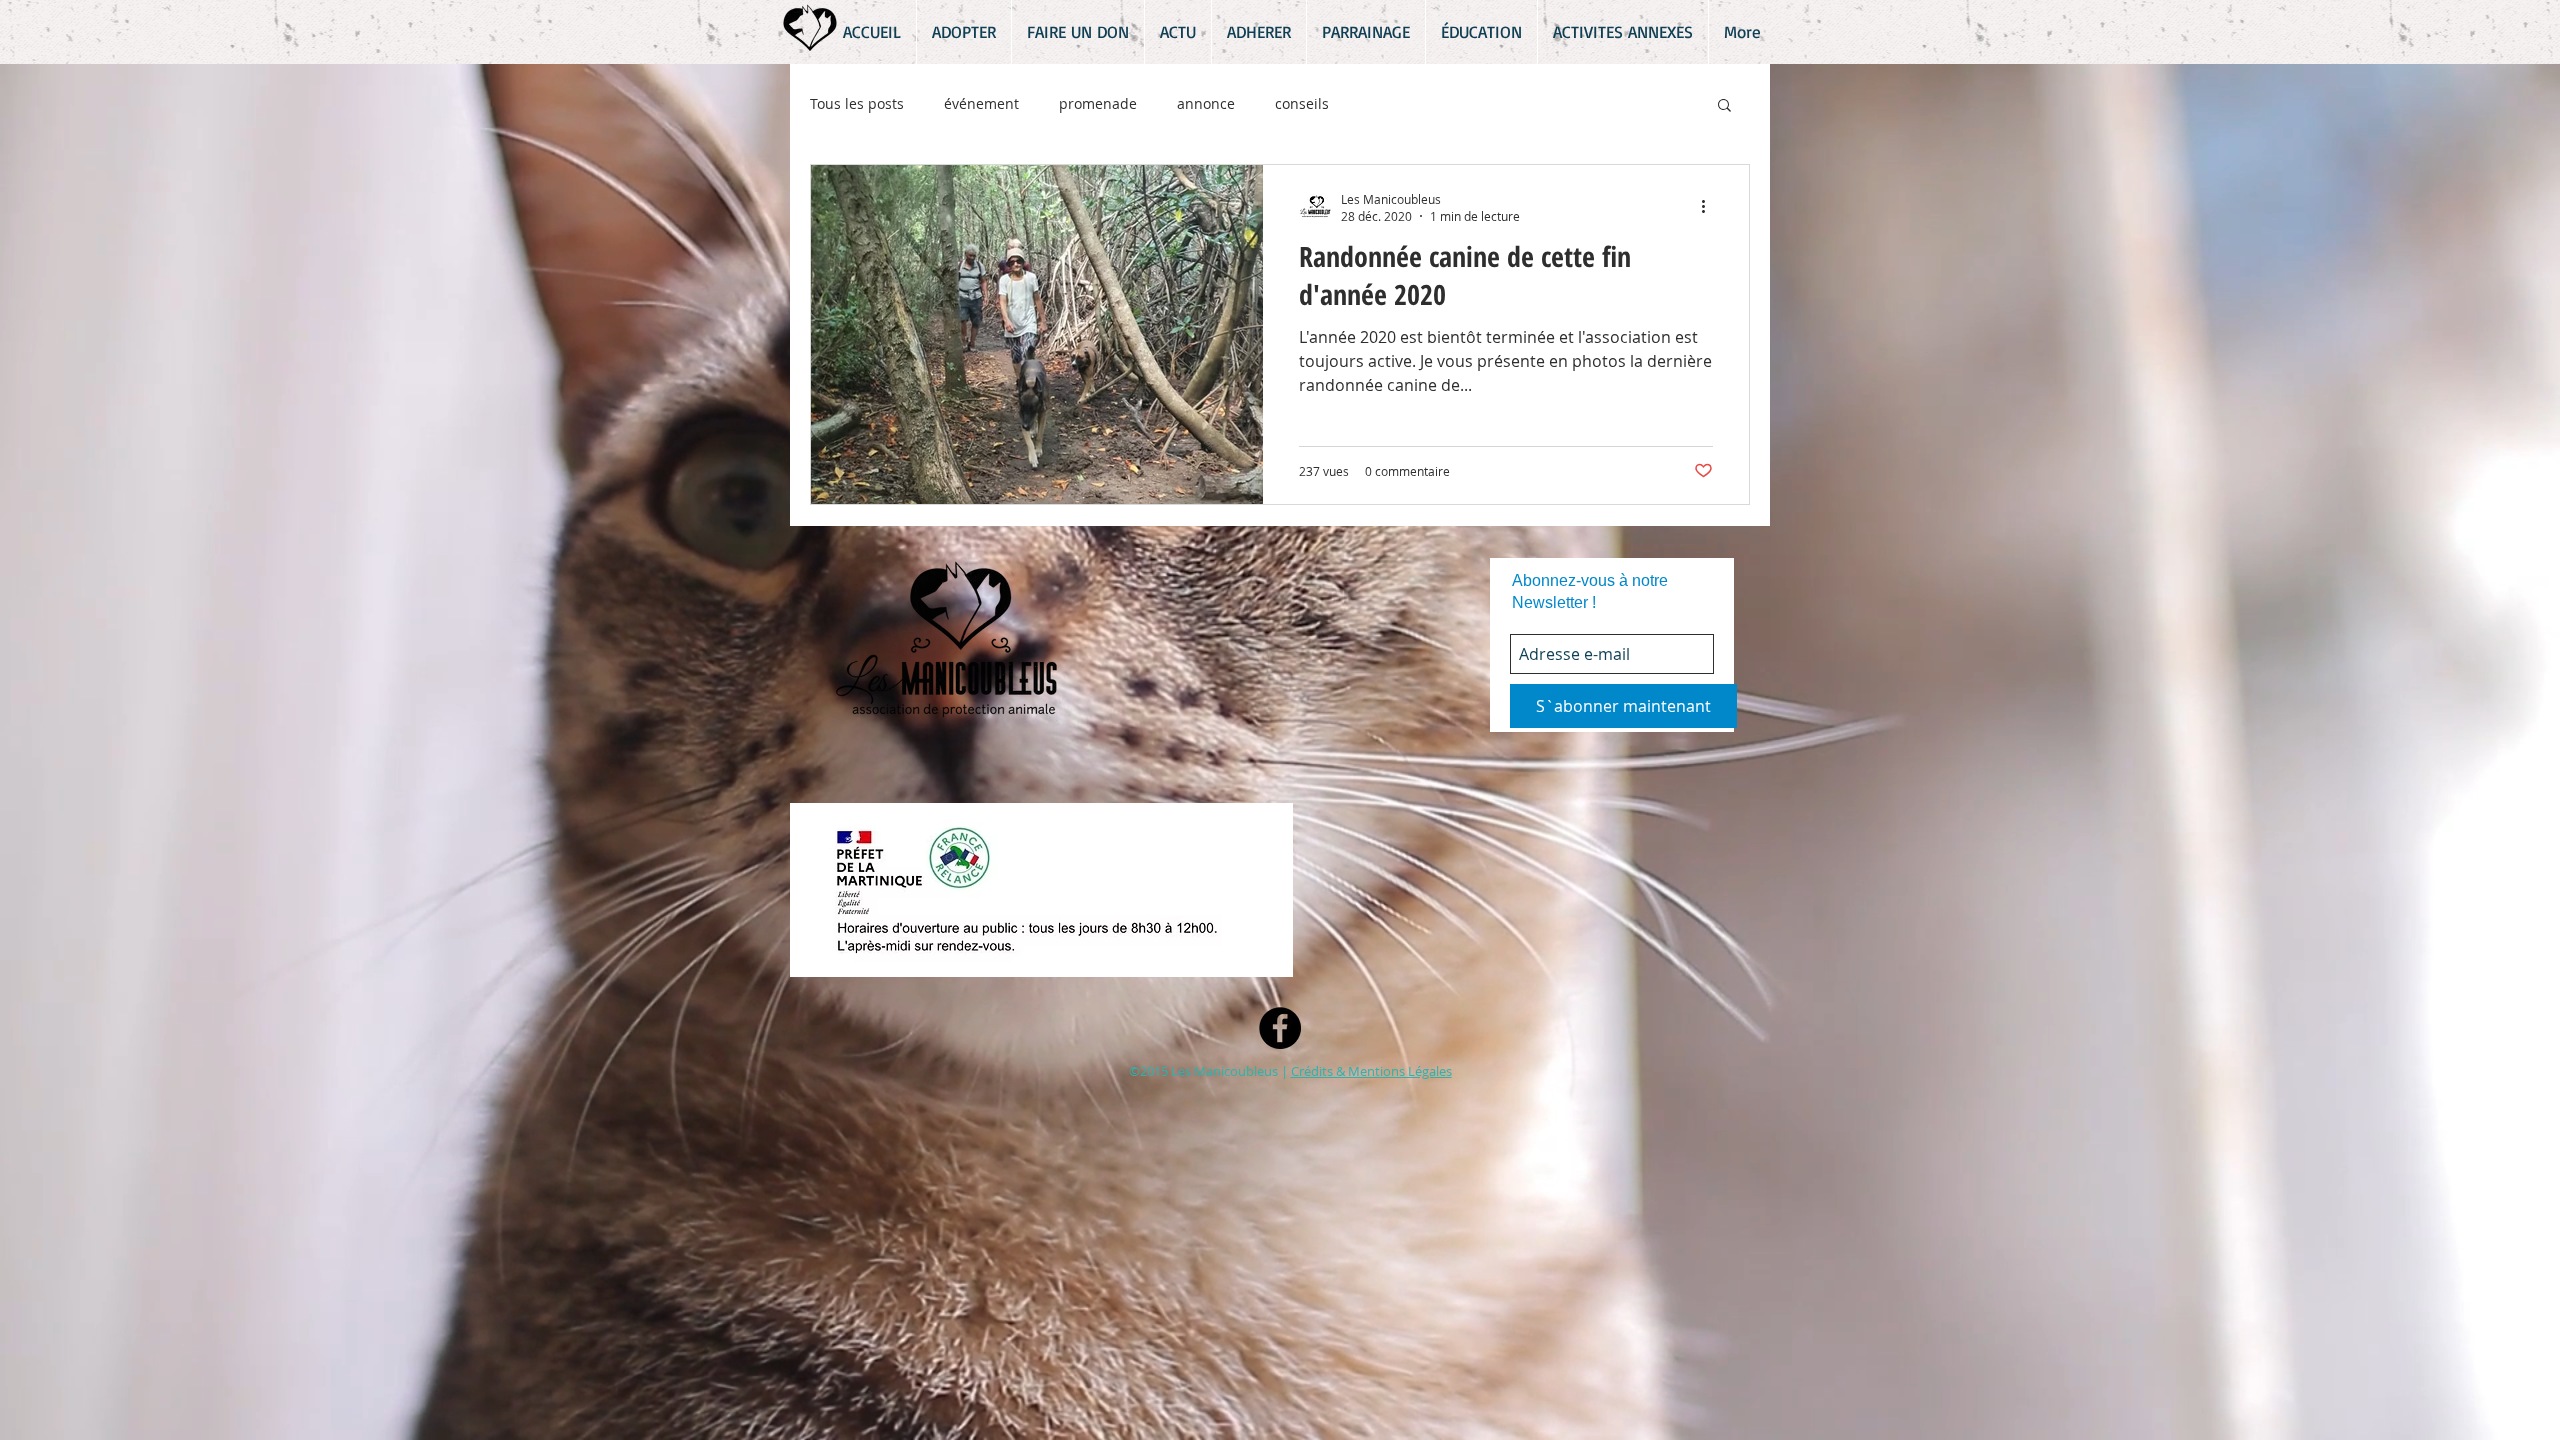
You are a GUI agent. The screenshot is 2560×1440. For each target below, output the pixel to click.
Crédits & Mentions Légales (1371, 1071)
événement (981, 103)
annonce (1206, 103)
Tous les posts (857, 103)
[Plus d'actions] (1710, 207)
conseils (1302, 103)
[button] (1724, 106)
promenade (1098, 103)
